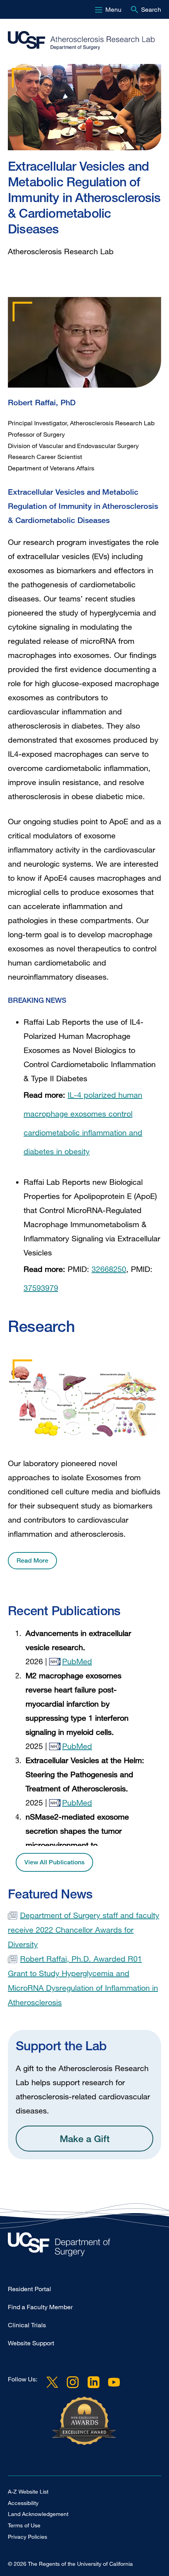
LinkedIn (93, 2382)
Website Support (31, 2343)
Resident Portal (29, 2289)
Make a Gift (85, 2138)
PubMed (77, 1661)
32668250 (109, 1269)
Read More (32, 1560)
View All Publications (54, 1862)
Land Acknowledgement (38, 2514)
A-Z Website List (28, 2491)
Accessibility (23, 2503)
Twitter (52, 2382)
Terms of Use (24, 2525)
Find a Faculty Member (40, 2307)
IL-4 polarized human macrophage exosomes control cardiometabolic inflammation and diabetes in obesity (83, 1123)
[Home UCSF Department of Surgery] (84, 2246)
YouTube (114, 2382)
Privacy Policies (28, 2537)
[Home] (81, 41)
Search (151, 9)
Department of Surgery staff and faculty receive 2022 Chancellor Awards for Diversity (84, 1930)
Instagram (73, 2382)
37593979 (41, 1288)
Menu (113, 9)
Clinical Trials (27, 2325)
